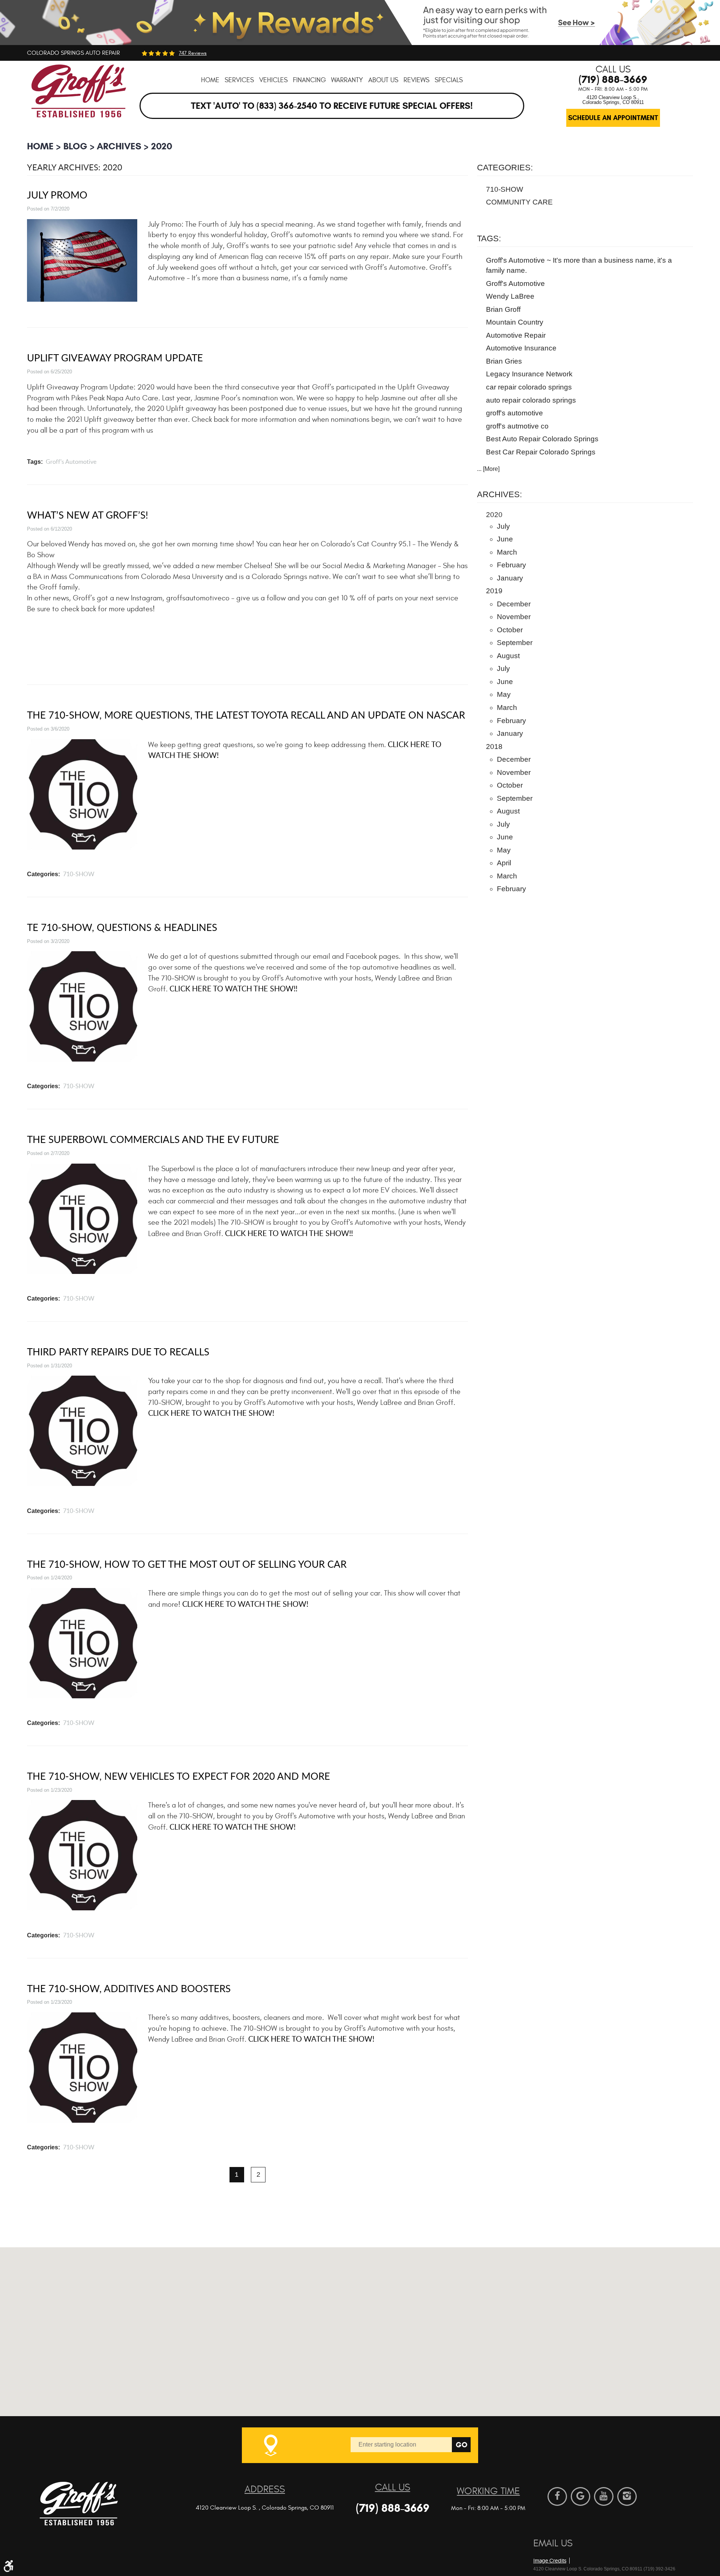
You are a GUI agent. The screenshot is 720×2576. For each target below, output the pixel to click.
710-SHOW (79, 874)
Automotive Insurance (521, 348)
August (508, 656)
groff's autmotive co (517, 426)
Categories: (505, 168)
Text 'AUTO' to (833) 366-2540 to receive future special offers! (332, 106)
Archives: (499, 494)
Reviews (416, 80)
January (510, 578)
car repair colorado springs (529, 387)
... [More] (488, 469)
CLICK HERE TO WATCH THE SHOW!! (233, 989)
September (515, 643)
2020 (162, 146)
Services (239, 80)
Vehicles (273, 80)
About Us (383, 80)
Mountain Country (515, 322)
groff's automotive (514, 413)
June (505, 539)
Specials (449, 80)
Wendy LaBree (510, 296)
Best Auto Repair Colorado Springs (542, 439)
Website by (576, 2548)
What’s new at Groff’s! (88, 515)
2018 (494, 747)
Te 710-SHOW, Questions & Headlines (122, 927)
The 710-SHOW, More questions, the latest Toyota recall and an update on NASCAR (246, 715)
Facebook (557, 2496)
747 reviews (193, 53)
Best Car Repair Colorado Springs (541, 452)
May (504, 694)
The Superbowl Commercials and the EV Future (153, 1139)
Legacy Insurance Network (529, 374)
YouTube (604, 2496)
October (510, 630)
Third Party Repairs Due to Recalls (118, 1351)
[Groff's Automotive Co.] (79, 96)
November (514, 617)
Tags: (489, 238)
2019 (494, 591)
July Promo (57, 195)
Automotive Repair (516, 335)
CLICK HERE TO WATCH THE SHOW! (211, 1413)
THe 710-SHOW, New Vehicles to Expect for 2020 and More (178, 1776)
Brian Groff (503, 309)
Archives (119, 146)
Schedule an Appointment (613, 118)
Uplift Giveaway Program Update (115, 357)
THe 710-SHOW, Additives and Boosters (129, 1988)
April (504, 863)
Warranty (347, 80)
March (507, 552)
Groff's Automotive (71, 462)
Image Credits (550, 2561)
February (511, 565)
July (503, 526)
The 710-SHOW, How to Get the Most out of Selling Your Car (187, 1564)
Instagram (627, 2496)
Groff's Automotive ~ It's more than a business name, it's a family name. (579, 265)
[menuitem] (210, 80)
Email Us (553, 2543)
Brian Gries (504, 361)
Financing (309, 80)
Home (210, 80)
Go (461, 2445)
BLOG (75, 146)
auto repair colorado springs (531, 400)
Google (580, 2496)
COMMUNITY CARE (519, 202)
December (514, 604)
